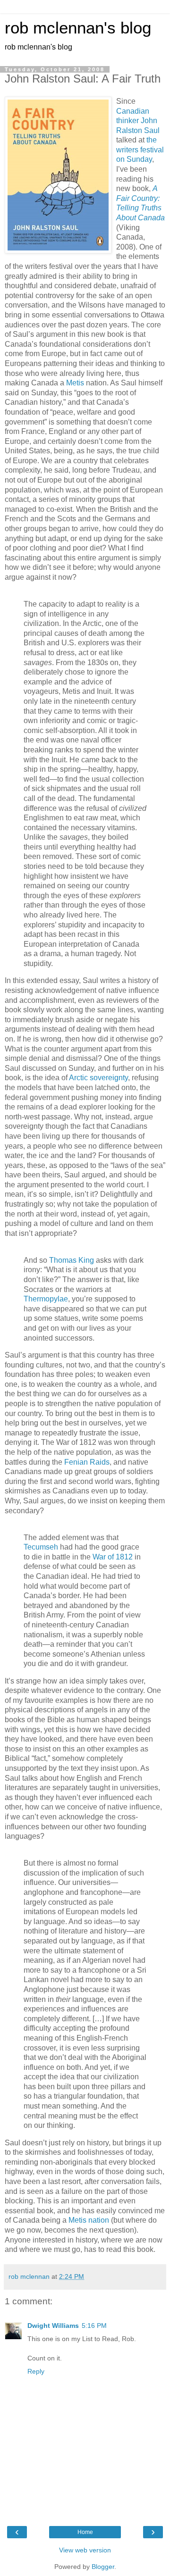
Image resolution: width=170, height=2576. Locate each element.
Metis (75, 383)
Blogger (103, 2567)
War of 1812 (114, 1557)
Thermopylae (46, 1299)
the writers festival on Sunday (140, 150)
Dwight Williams (53, 2326)
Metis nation (90, 2220)
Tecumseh (41, 1547)
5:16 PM (94, 2326)
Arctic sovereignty (98, 1078)
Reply (36, 2371)
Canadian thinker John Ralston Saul (138, 121)
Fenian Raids (87, 1462)
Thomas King (72, 1260)
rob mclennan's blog (78, 28)
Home (85, 2532)
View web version (85, 2550)
